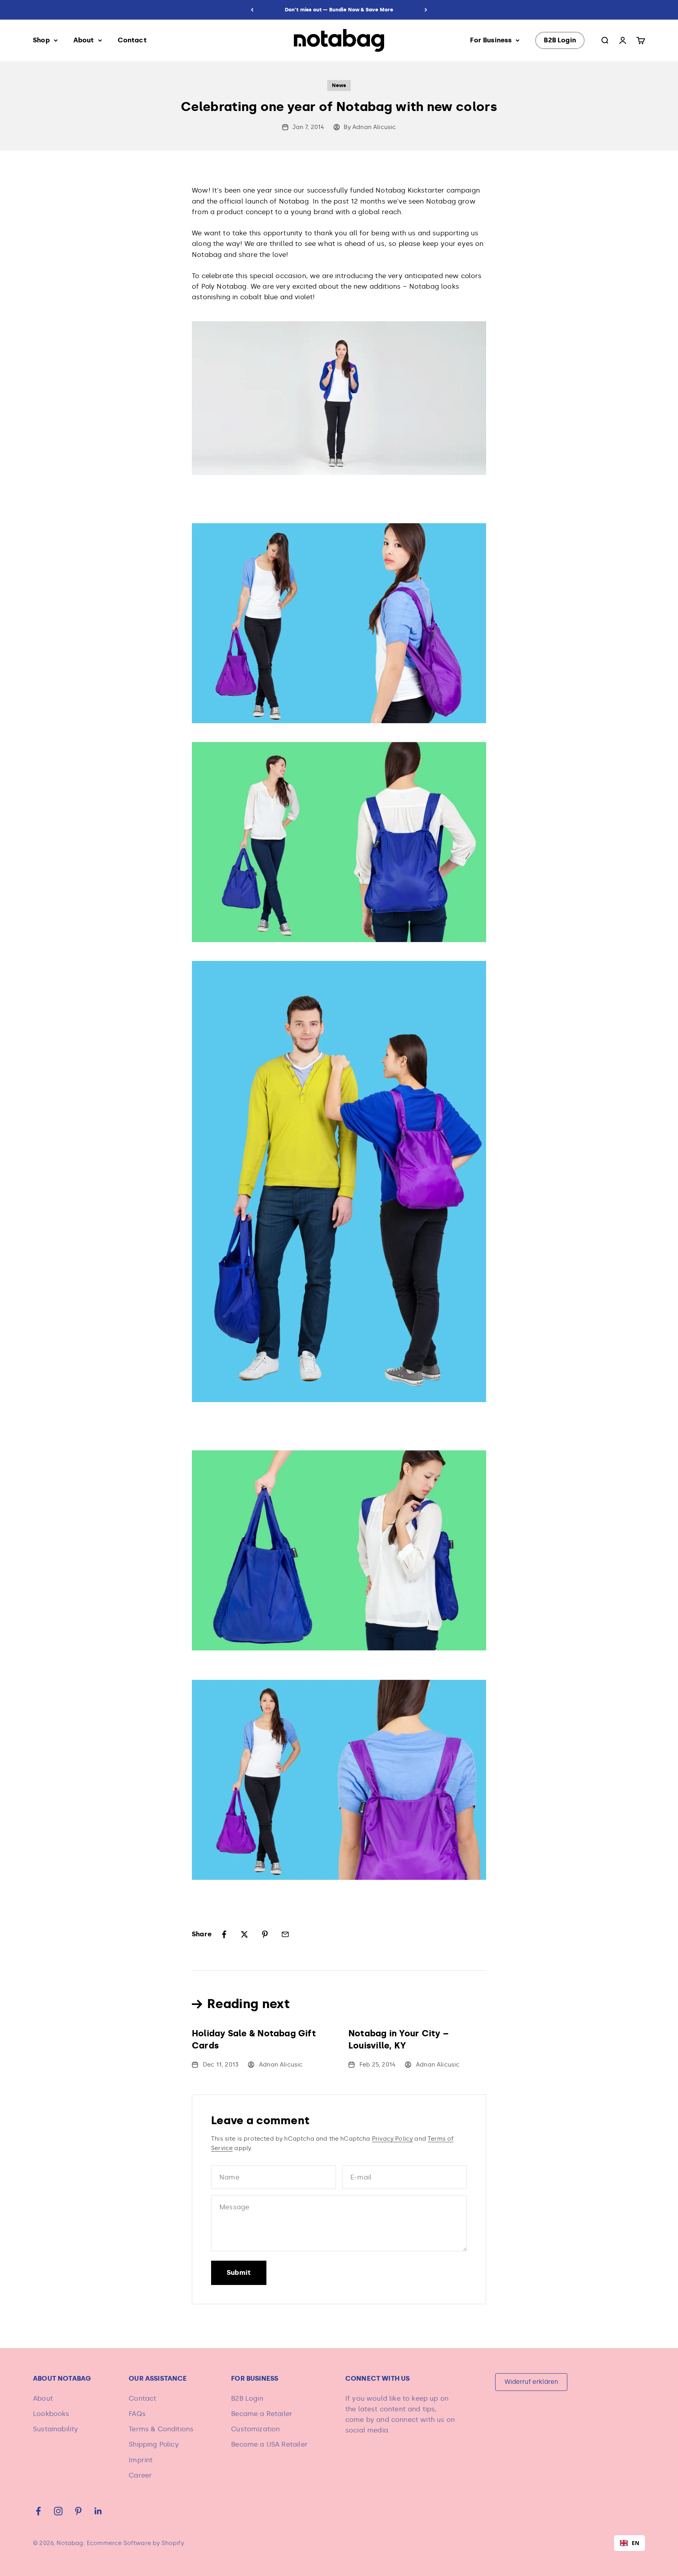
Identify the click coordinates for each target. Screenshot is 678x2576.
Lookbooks (51, 2414)
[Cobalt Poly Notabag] (339, 398)
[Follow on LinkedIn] (98, 2511)
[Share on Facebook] (224, 1934)
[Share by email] (285, 1934)
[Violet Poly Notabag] (339, 623)
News (339, 85)
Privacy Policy (392, 2139)
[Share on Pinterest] (265, 1934)
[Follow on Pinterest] (78, 2511)
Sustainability (56, 2429)
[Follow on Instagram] (58, 2511)
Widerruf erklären (531, 2382)
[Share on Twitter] (244, 1934)
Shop (41, 40)
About (84, 40)
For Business (491, 40)
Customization (255, 2429)
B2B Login (560, 40)
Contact (132, 40)
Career (140, 2475)
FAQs (137, 2414)
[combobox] (630, 2543)
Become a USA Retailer (269, 2444)
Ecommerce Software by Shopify (135, 2543)
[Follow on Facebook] (38, 2511)
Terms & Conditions (161, 2429)
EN (635, 2543)
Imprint (141, 2460)
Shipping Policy (154, 2444)
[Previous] (252, 10)
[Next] (426, 10)
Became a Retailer (262, 2414)
